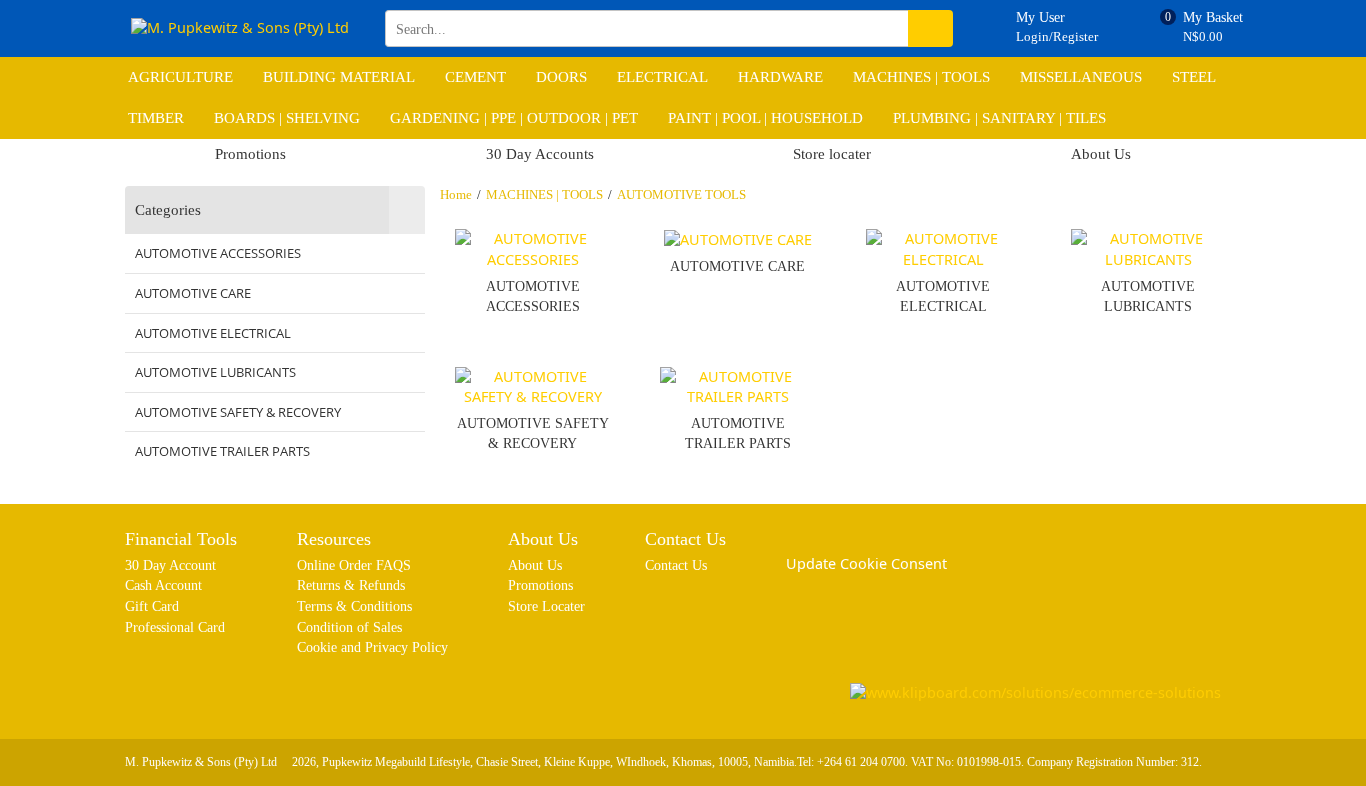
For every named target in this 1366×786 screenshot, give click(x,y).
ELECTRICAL (662, 77)
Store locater (832, 154)
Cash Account (163, 585)
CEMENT (475, 77)
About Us (1101, 154)
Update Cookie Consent (866, 563)
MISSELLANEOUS (1081, 77)
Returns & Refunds (351, 585)
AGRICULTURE (180, 77)
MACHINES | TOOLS (921, 77)
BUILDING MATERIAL (339, 77)
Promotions (250, 154)
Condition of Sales (349, 627)
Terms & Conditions (354, 606)
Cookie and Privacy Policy (372, 647)
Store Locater (546, 606)
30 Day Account (170, 565)
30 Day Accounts (540, 154)
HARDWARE (780, 77)
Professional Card (175, 627)
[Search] (930, 28)
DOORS (561, 77)
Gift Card (152, 606)
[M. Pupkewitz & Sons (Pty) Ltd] (240, 28)
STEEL (1194, 77)
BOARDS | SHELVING (287, 118)
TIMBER (156, 118)
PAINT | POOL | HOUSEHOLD (765, 118)
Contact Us (676, 565)
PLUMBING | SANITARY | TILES (999, 118)
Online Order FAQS (354, 565)
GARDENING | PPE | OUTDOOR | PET (514, 118)
